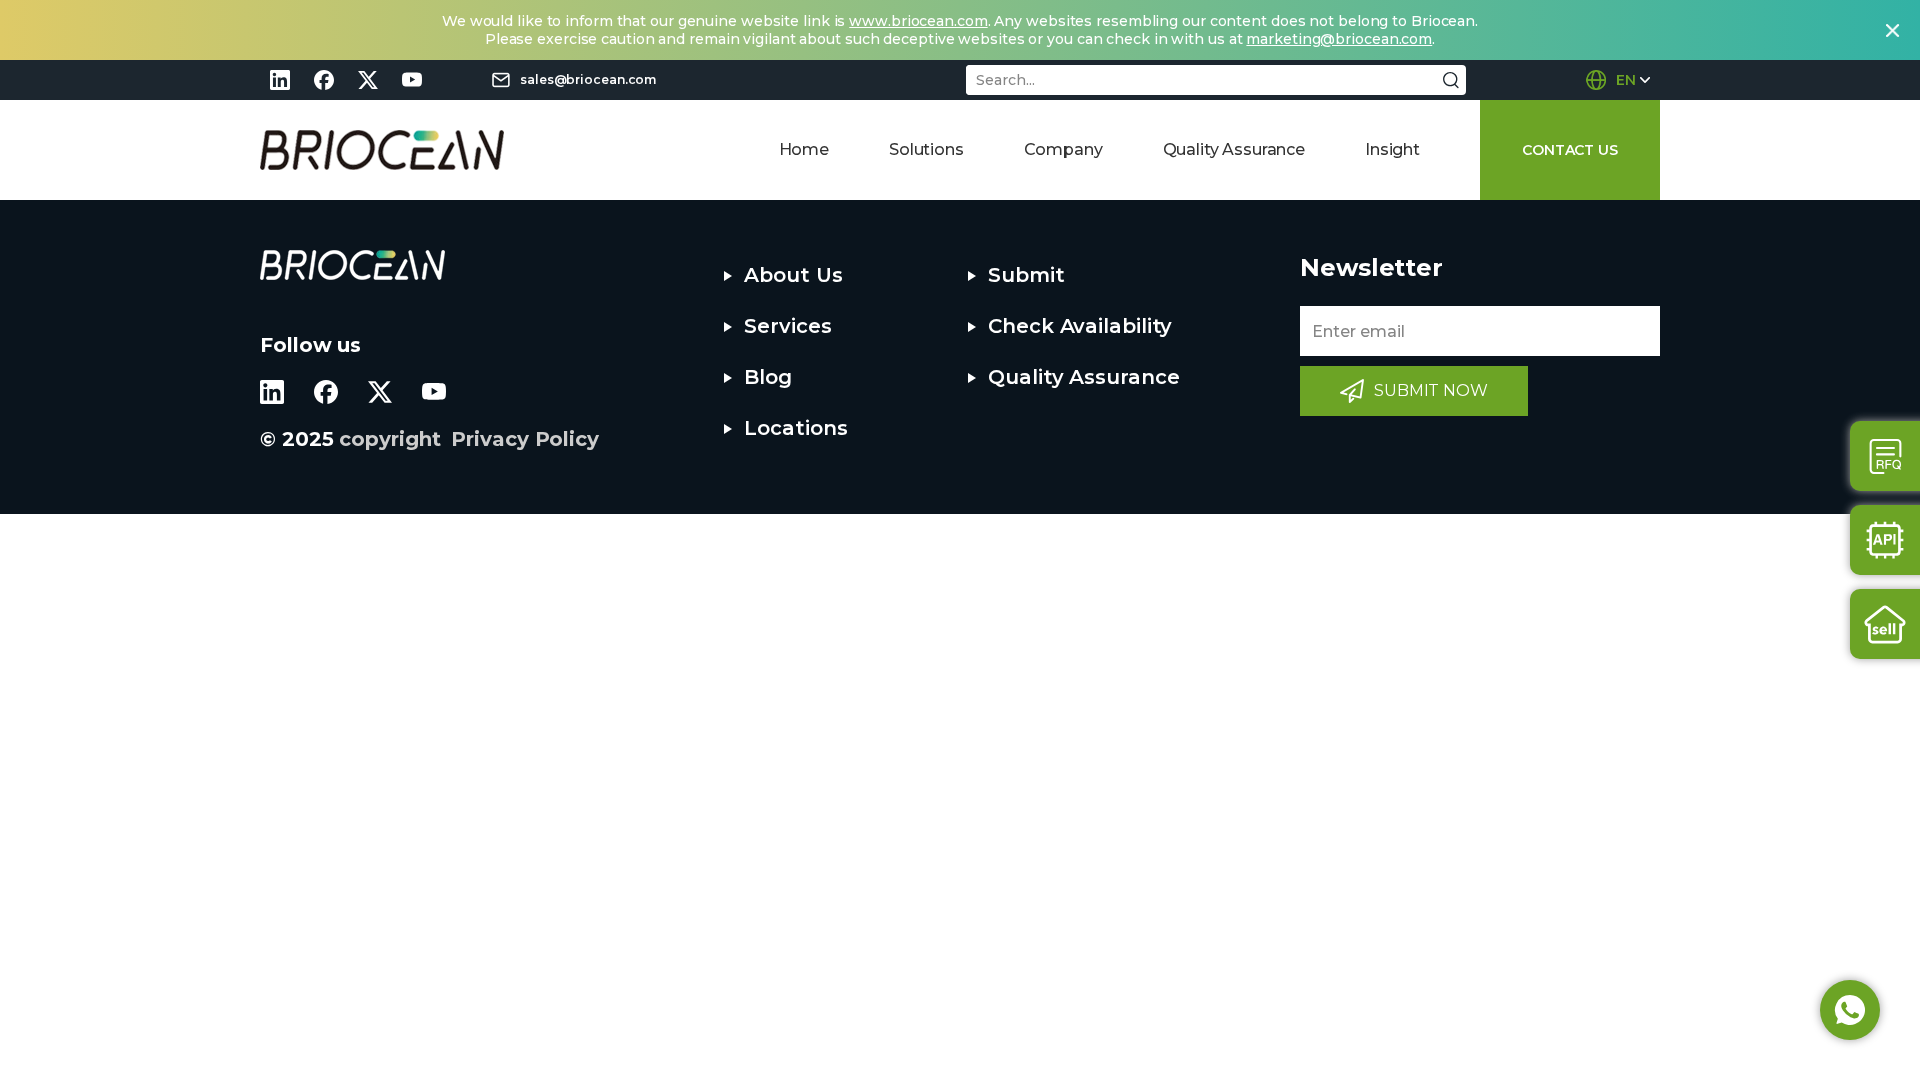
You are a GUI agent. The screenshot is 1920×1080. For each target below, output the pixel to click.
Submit (1026, 275)
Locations (795, 428)
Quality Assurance (1234, 149)
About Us (793, 275)
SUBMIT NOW (1431, 390)
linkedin (280, 80)
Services (787, 326)
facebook (324, 80)
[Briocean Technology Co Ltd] (382, 150)
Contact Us (1885, 456)
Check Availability (1080, 326)
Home (804, 149)
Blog (768, 377)
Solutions (926, 149)
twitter (368, 80)
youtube (412, 80)
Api (1885, 540)
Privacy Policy (525, 439)
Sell (1885, 624)
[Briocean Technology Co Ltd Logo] (352, 265)
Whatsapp (1850, 1010)
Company (1063, 149)
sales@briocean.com (588, 79)
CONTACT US (1570, 150)
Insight (1392, 149)
